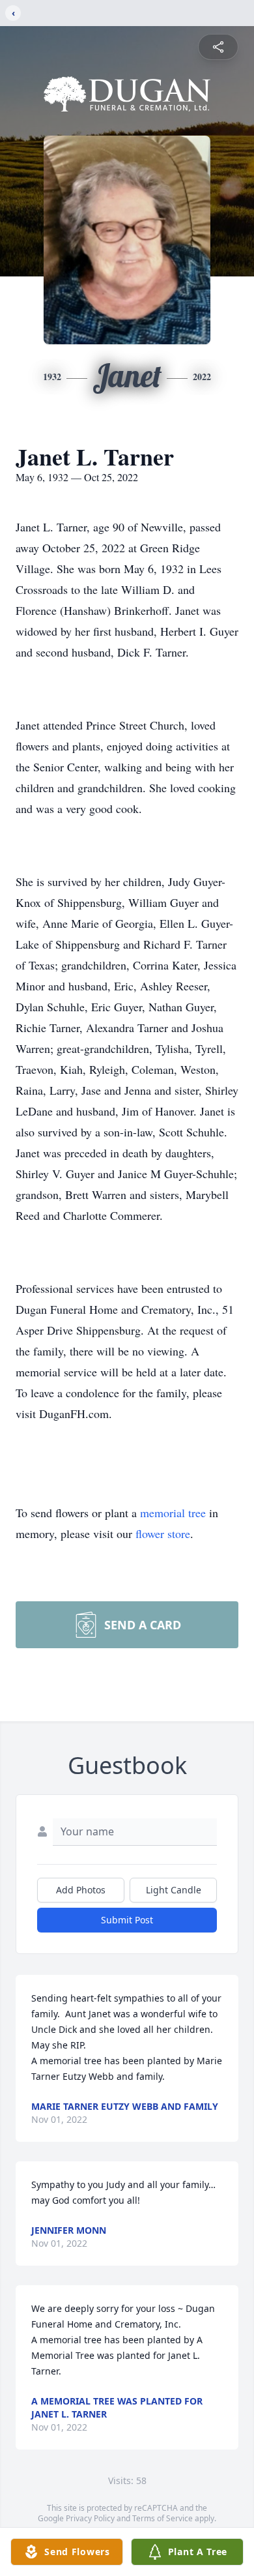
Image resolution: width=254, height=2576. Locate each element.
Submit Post (127, 1920)
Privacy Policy (90, 2518)
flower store (163, 1533)
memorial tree (173, 1513)
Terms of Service (162, 2518)
